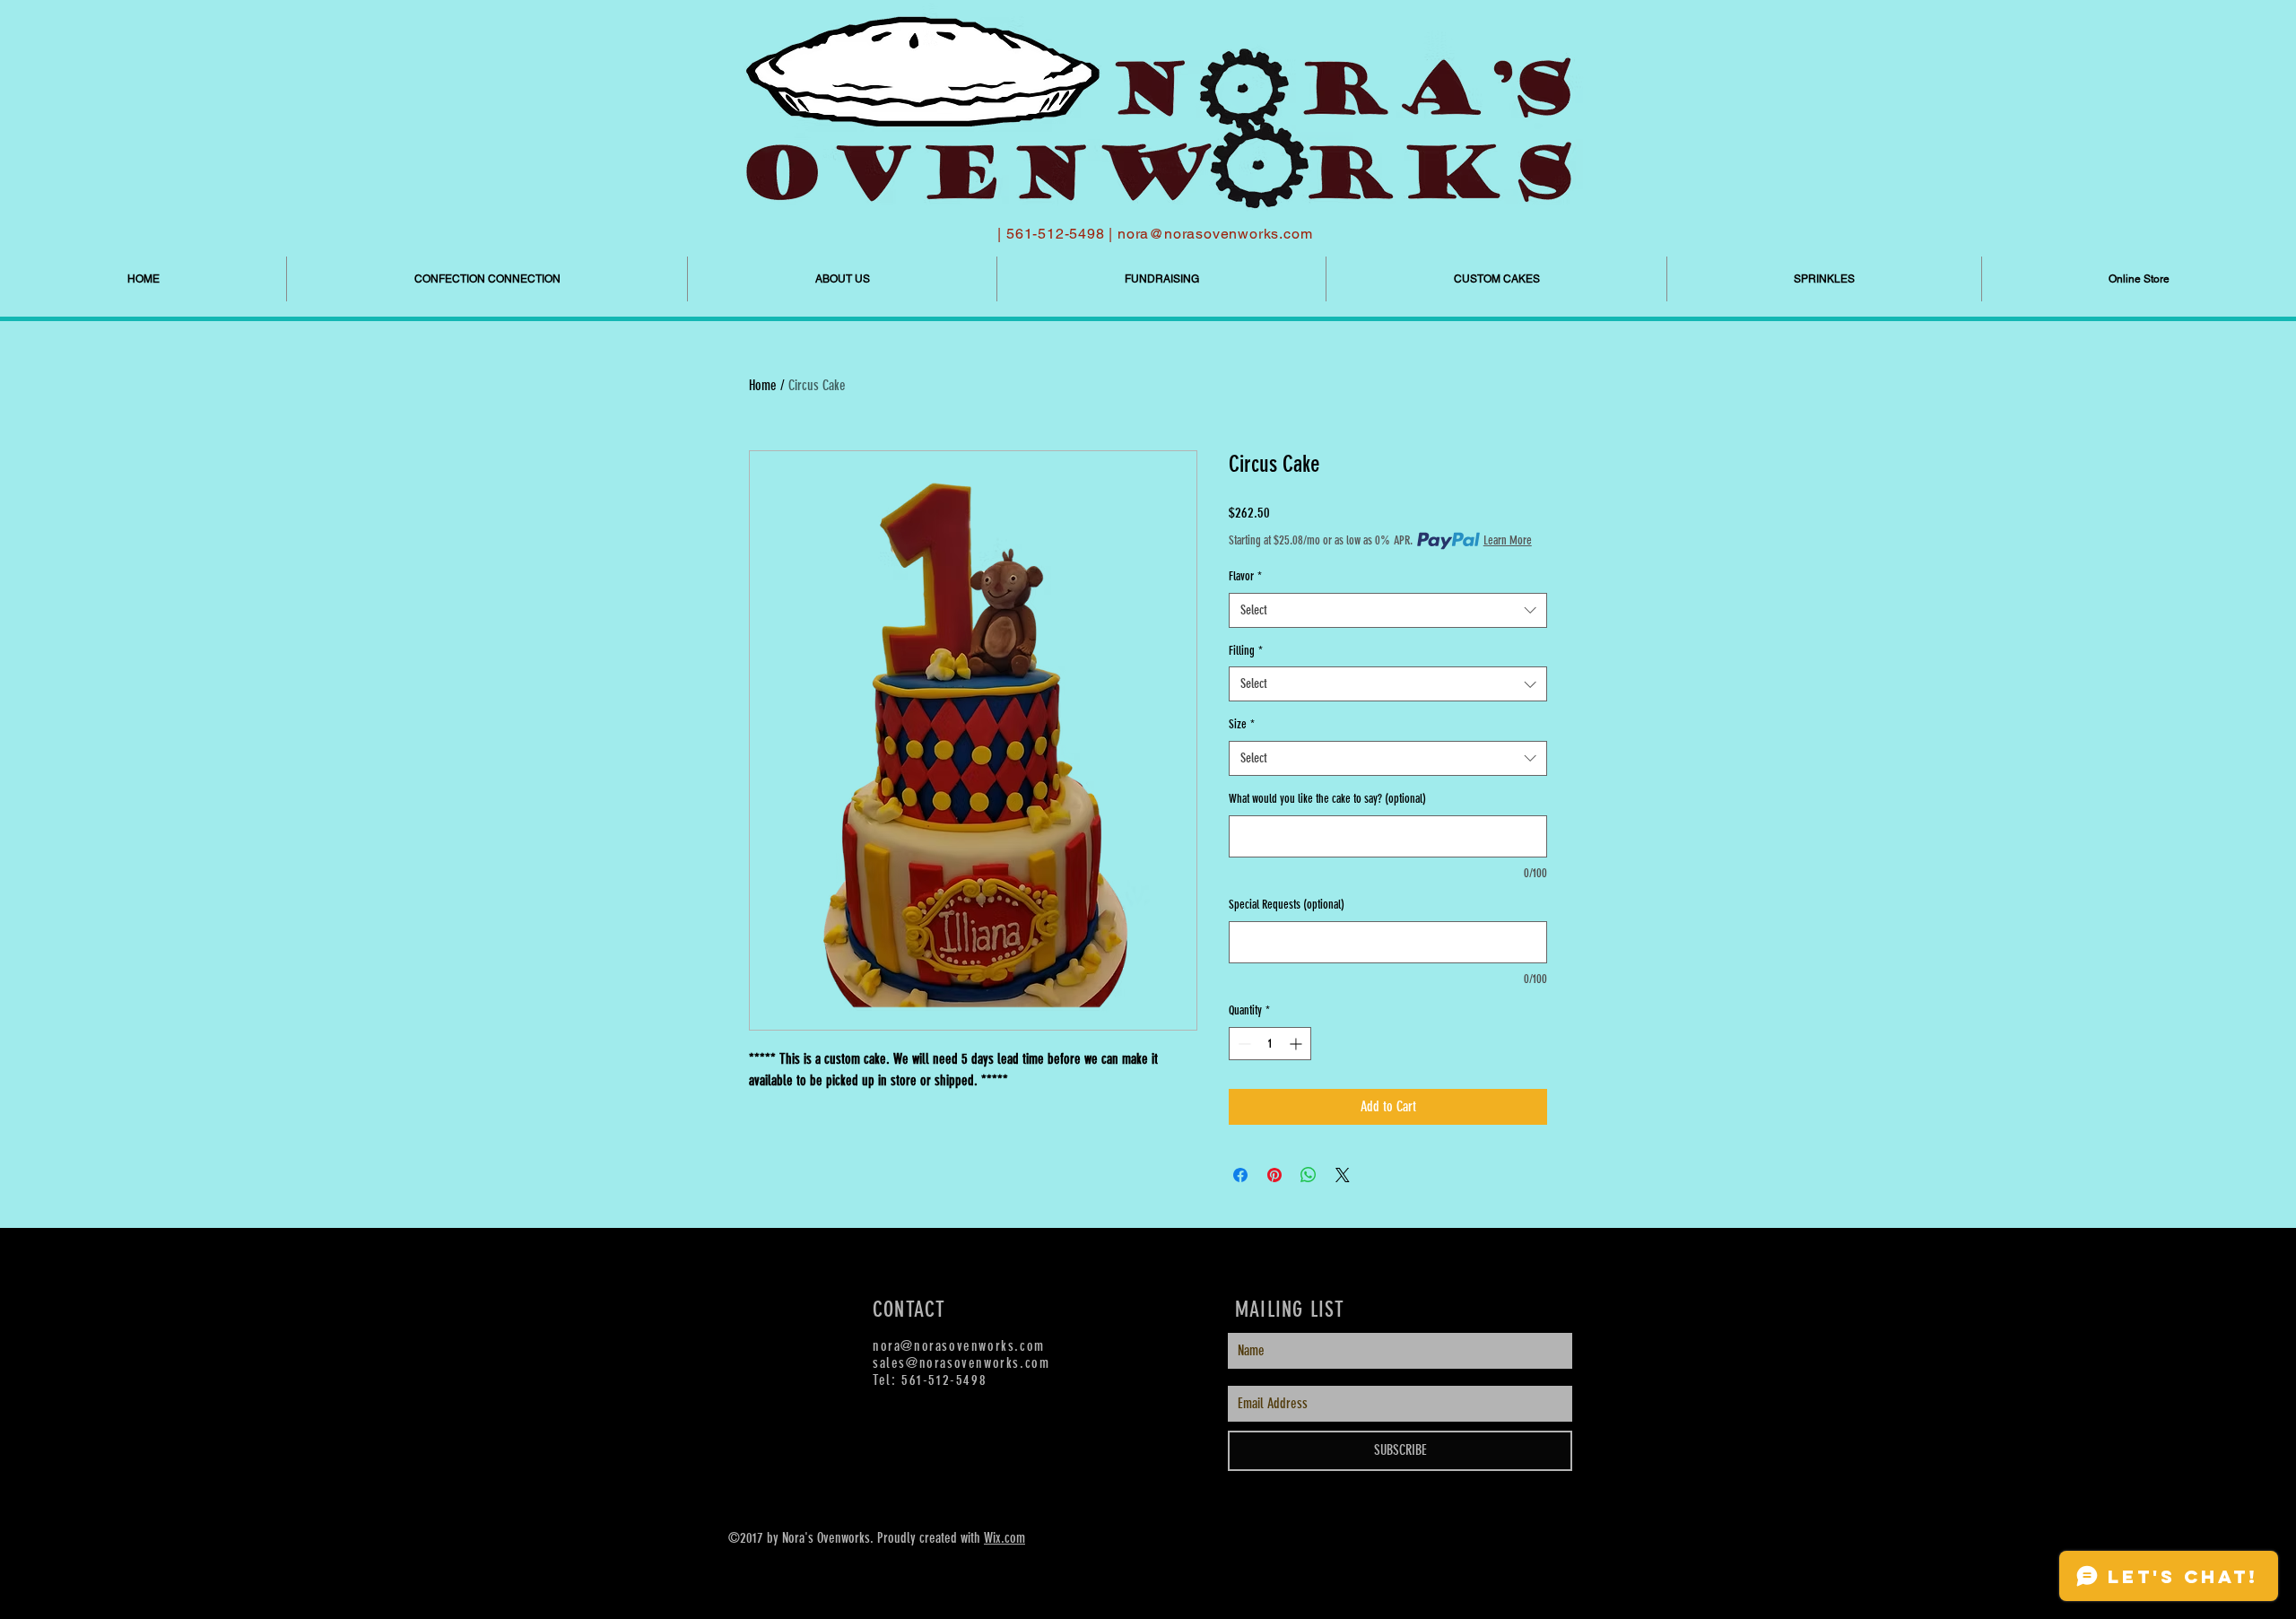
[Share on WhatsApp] (1309, 1175)
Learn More (1508, 540)
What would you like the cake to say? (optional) (1327, 799)
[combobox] (1388, 610)
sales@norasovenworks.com (961, 1363)
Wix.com (1004, 1538)
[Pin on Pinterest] (1274, 1175)
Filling (1246, 651)
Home (763, 385)
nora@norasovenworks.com (1215, 234)
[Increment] (1297, 1044)
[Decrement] (1243, 1044)
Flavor (1245, 576)
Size (1242, 724)
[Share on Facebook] (1240, 1175)
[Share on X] (1343, 1175)
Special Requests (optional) (1287, 905)
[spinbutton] (1270, 1044)
